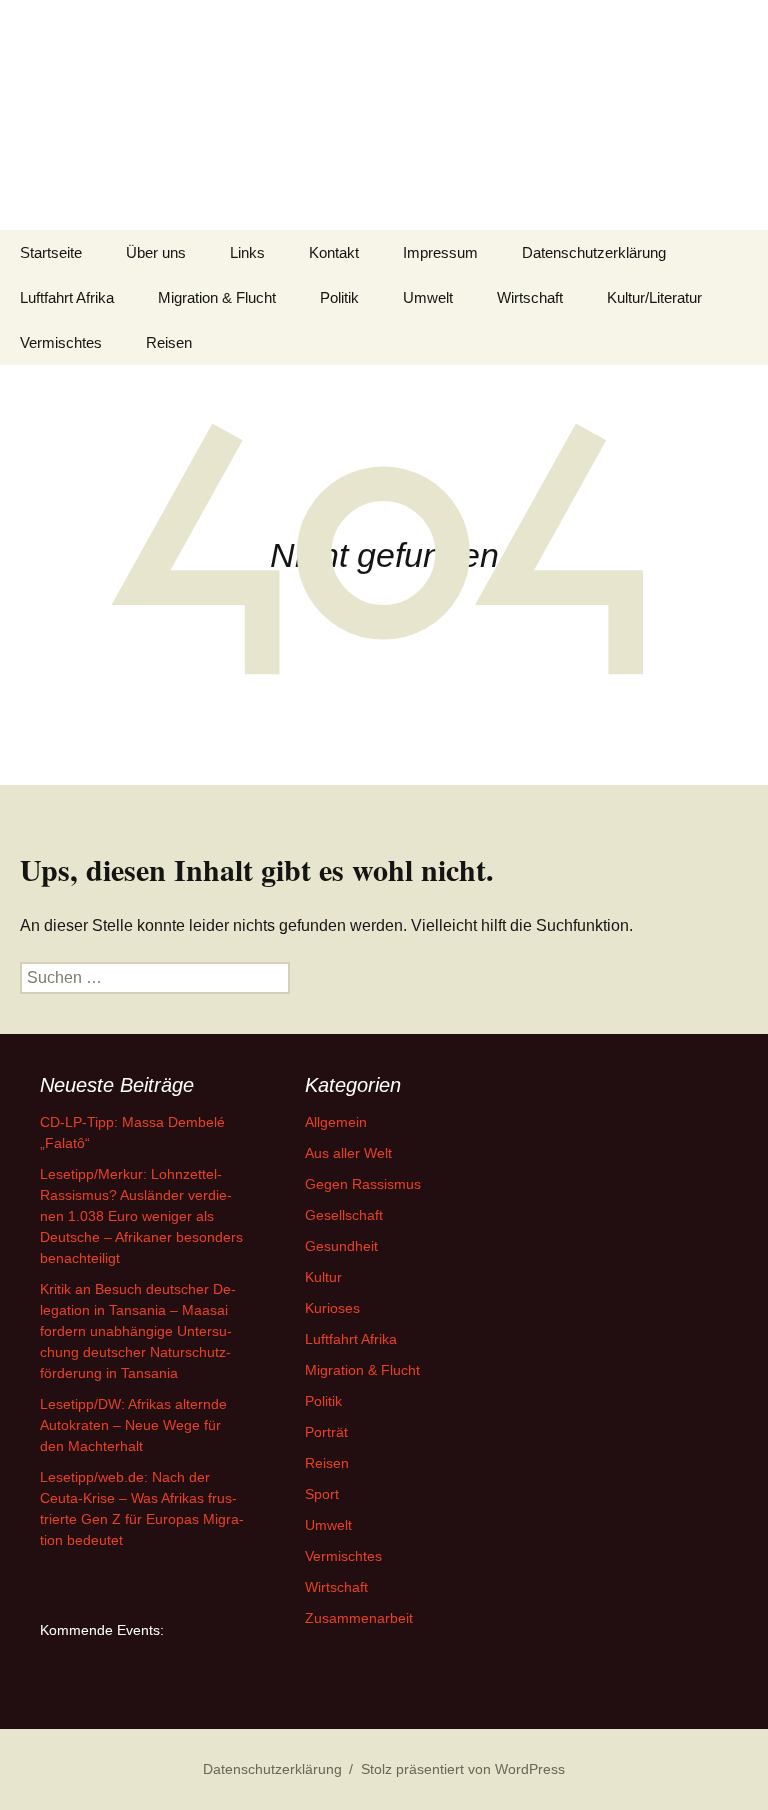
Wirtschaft (530, 297)
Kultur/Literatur (654, 297)
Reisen (169, 342)
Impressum (440, 252)
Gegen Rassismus (363, 1184)
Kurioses (332, 1308)
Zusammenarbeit (359, 1618)
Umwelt (428, 297)
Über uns (156, 252)
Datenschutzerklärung (594, 252)
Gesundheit (341, 1246)
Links (247, 252)
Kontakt (334, 252)
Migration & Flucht (217, 297)
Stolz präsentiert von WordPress (463, 1769)
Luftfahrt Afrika (67, 297)
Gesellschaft (344, 1215)
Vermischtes (61, 342)
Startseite (51, 252)
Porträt (326, 1432)
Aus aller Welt (348, 1153)
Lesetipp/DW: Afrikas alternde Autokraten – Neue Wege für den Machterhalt (133, 1425)
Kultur (323, 1277)
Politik (339, 297)
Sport (322, 1494)
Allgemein (336, 1122)
